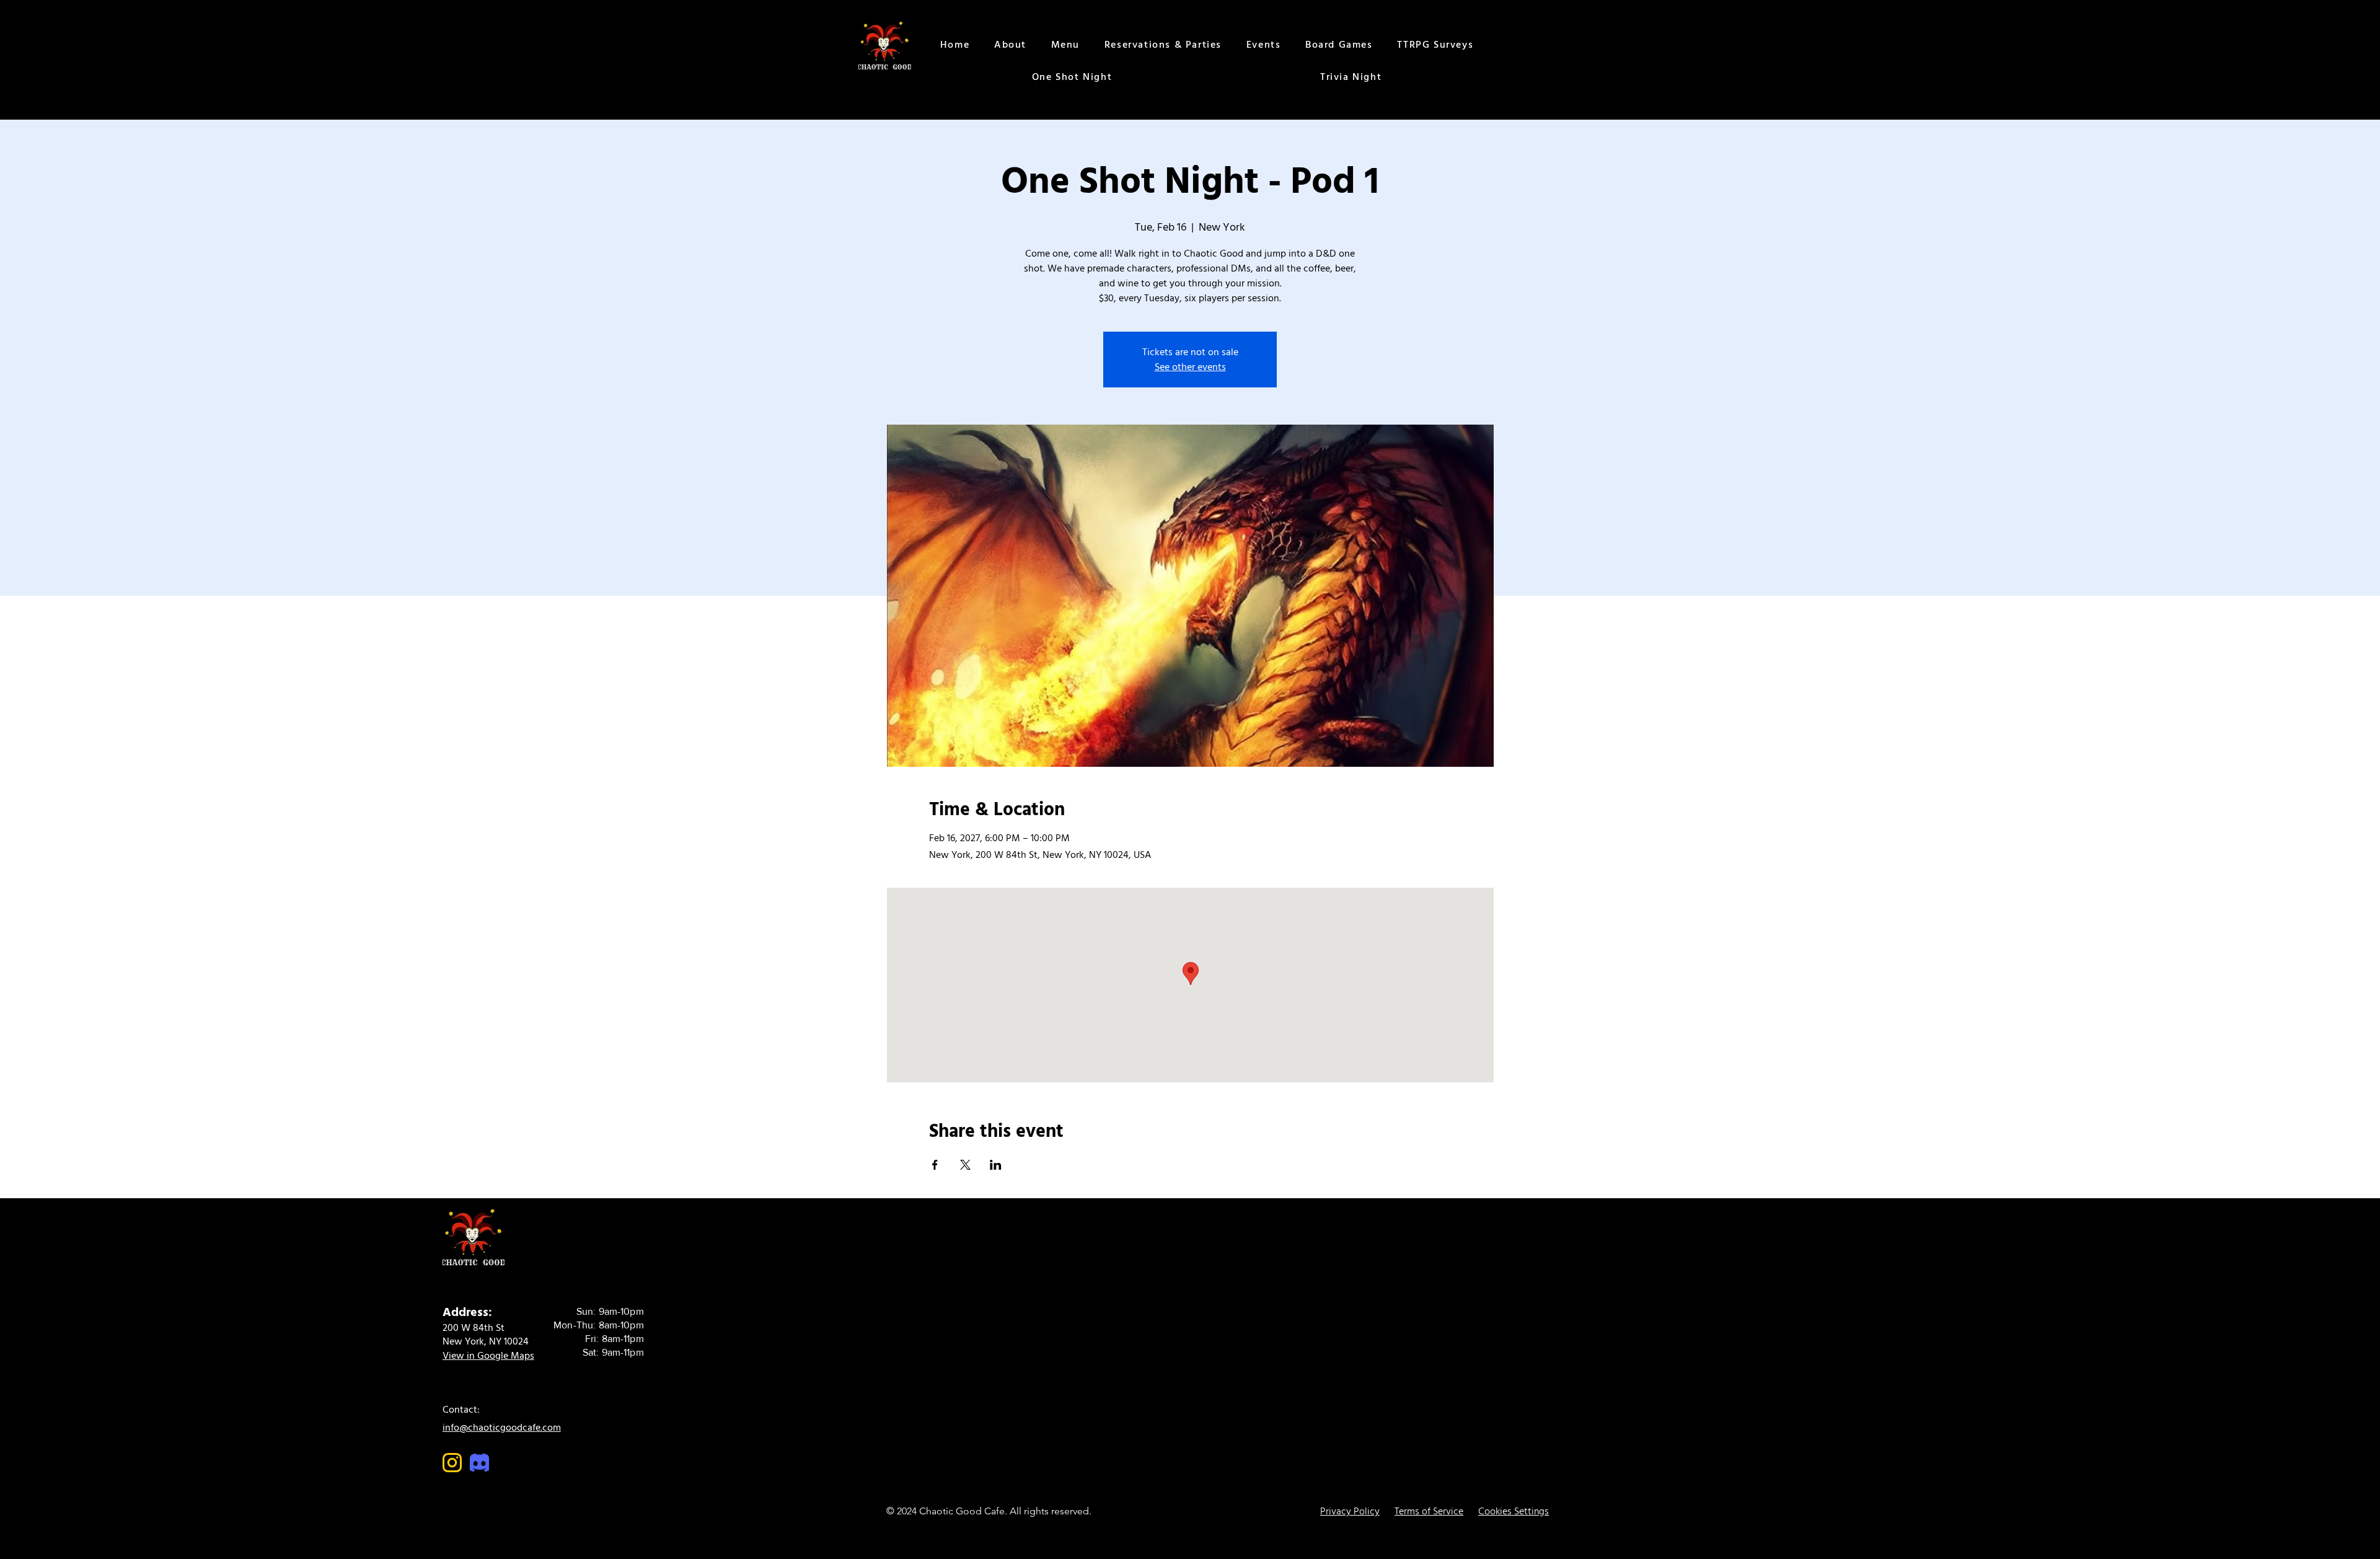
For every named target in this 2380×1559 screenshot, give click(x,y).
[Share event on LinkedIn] (996, 1165)
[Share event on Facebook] (935, 1165)
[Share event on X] (965, 1165)
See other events (1190, 367)
